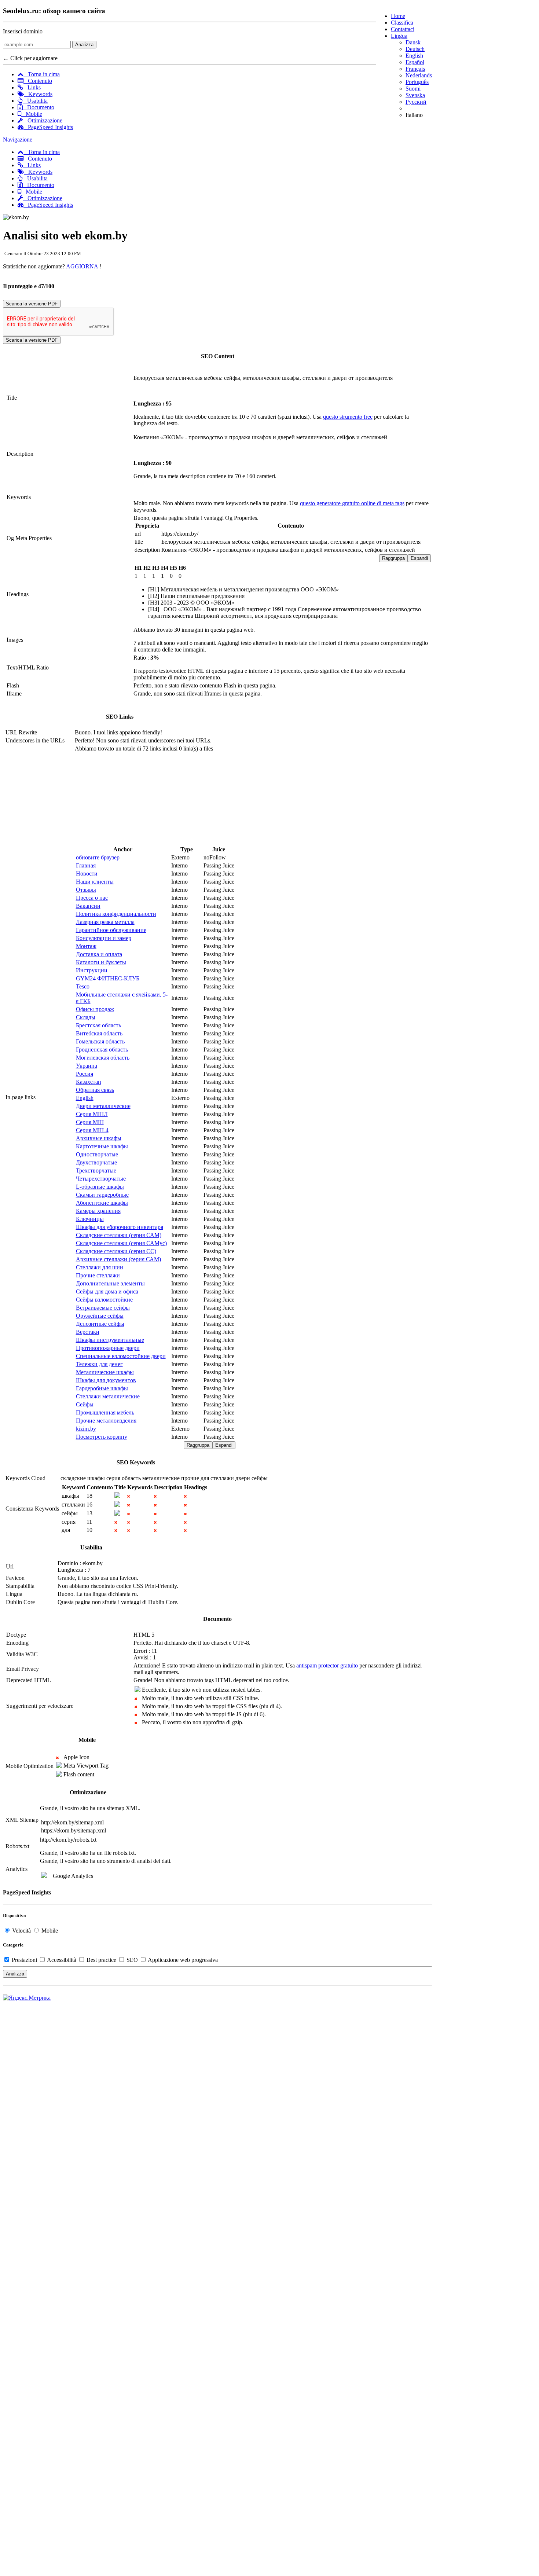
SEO (132, 1960)
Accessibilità (62, 1960)
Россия (85, 1074)
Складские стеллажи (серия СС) (116, 1251)
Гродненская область (102, 1050)
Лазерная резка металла (105, 922)
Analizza (84, 45)
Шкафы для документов (106, 1380)
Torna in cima (42, 74)
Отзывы (86, 890)
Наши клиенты (95, 882)
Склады (86, 1017)
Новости (87, 874)
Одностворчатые (97, 1154)
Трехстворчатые (96, 1170)
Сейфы (85, 1404)
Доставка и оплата (99, 954)
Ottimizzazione (43, 120)
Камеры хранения (98, 1211)
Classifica (402, 23)
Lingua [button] (399, 36)
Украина (87, 1066)
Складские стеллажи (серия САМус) (121, 1243)
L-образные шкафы (100, 1187)
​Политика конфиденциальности (116, 914)
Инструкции (92, 970)
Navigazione (18, 140)
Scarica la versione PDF (32, 304)
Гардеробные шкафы (102, 1388)
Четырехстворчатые (101, 1179)
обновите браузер (98, 857)
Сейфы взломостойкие (104, 1300)
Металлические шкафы (105, 1372)
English (414, 56)
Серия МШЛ (92, 1114)
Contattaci (403, 29)
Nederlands (419, 75)
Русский (416, 102)
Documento (38, 107)
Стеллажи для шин (100, 1267)
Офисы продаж (95, 1009)
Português (417, 82)
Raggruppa (393, 558)
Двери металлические (103, 1106)
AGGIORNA (82, 266)
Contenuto (38, 81)
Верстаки (88, 1332)
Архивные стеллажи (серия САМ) (118, 1259)
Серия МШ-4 (92, 1130)
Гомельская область (100, 1041)
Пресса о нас (92, 898)
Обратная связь (95, 1090)
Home (398, 16)
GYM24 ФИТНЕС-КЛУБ (108, 978)
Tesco (83, 986)
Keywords (38, 94)
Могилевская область (103, 1058)
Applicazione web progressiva (182, 1960)
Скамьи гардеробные (102, 1195)
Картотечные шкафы (102, 1146)
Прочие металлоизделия (106, 1421)
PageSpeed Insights (48, 127)
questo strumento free (348, 417)
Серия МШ (90, 1122)
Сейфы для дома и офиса (107, 1291)
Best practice (101, 1960)
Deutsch (415, 49)
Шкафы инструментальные (110, 1340)
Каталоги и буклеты (101, 962)
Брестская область (98, 1025)
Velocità (21, 1931)
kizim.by (86, 1429)
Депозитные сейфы (100, 1324)
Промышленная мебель (105, 1412)
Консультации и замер (104, 938)
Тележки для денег (99, 1364)
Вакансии (88, 906)
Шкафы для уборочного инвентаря (120, 1227)
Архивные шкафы (99, 1138)
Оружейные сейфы (100, 1316)
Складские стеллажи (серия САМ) (119, 1235)
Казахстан (89, 1082)
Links (32, 87)
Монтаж (86, 946)
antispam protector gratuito (327, 1665)
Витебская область (99, 1033)
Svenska (415, 95)
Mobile (32, 114)
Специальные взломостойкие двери (121, 1356)
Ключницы (90, 1219)
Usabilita (35, 101)
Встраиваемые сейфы (103, 1308)
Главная (86, 865)
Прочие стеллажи (98, 1275)
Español (415, 62)
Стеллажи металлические (108, 1396)
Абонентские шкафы (102, 1203)
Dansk (413, 42)
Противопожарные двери (108, 1348)
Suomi (413, 89)
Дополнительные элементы (110, 1283)
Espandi (419, 558)
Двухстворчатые (96, 1162)
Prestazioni (24, 1960)
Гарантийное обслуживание (111, 930)
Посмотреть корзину (102, 1437)
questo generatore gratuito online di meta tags (352, 503)
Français (415, 69)
